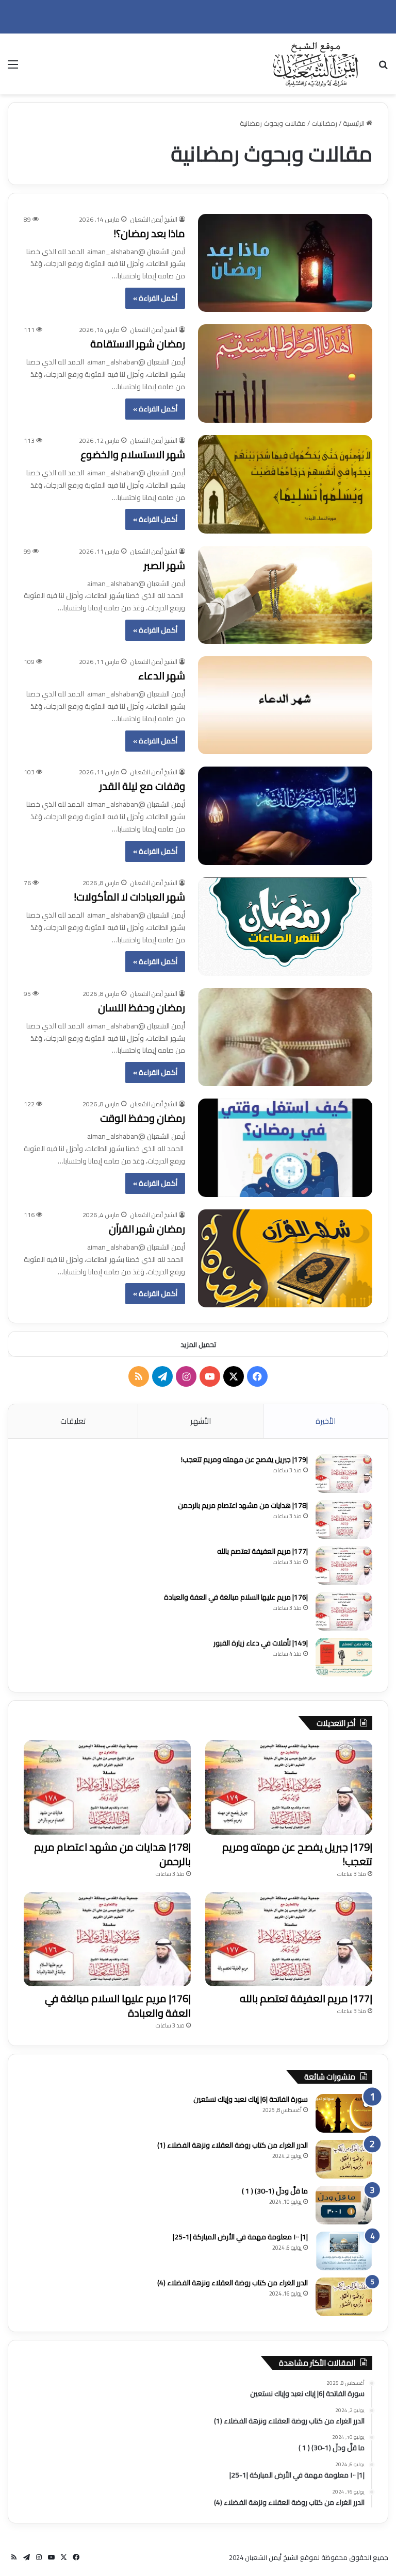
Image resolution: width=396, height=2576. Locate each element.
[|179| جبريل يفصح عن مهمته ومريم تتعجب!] (344, 1474)
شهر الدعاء (162, 676)
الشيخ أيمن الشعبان (154, 219)
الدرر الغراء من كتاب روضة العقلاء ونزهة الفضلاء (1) (233, 2145)
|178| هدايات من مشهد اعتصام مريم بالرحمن (243, 1505)
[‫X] (234, 1376)
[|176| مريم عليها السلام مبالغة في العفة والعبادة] (344, 1611)
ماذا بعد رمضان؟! (149, 233)
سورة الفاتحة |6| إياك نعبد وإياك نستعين (251, 2099)
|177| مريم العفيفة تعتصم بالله (262, 1551)
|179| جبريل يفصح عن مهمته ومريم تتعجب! (244, 1459)
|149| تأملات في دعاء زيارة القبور (261, 1643)
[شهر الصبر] (285, 595)
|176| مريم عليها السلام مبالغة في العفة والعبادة (236, 1597)
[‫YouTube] (210, 1376)
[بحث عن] (383, 68)
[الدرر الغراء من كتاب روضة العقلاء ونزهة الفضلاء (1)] (344, 2159)
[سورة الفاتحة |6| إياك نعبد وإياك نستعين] (344, 2113)
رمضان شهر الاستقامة (138, 344)
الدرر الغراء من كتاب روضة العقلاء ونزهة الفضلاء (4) (233, 2283)
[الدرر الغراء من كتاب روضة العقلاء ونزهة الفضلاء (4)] (344, 2297)
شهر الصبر (164, 565)
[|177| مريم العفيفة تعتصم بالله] (344, 1565)
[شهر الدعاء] (285, 705)
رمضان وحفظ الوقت (143, 1118)
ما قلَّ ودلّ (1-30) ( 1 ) (275, 2191)
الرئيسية (354, 123)
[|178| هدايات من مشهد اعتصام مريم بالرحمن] (344, 1519)
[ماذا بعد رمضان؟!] (285, 263)
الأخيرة (326, 1421)
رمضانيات (324, 123)
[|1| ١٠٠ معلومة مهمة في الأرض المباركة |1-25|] (344, 2251)
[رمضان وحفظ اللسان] (285, 1037)
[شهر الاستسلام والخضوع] (285, 484)
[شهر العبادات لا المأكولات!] (285, 927)
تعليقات (73, 1421)
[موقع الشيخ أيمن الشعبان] (316, 64)
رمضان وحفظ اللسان (142, 1008)
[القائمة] (13, 68)
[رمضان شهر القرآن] (285, 1258)
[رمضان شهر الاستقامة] (285, 373)
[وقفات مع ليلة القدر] (285, 816)
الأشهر (201, 1421)
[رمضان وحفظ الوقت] (285, 1148)
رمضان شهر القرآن (147, 1229)
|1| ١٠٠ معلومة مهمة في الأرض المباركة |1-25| (240, 2237)
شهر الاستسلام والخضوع (133, 454)
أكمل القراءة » (155, 298)
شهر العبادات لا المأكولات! (129, 897)
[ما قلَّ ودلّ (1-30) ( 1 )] (344, 2205)
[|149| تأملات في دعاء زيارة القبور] (344, 1657)
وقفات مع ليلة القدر (142, 786)
